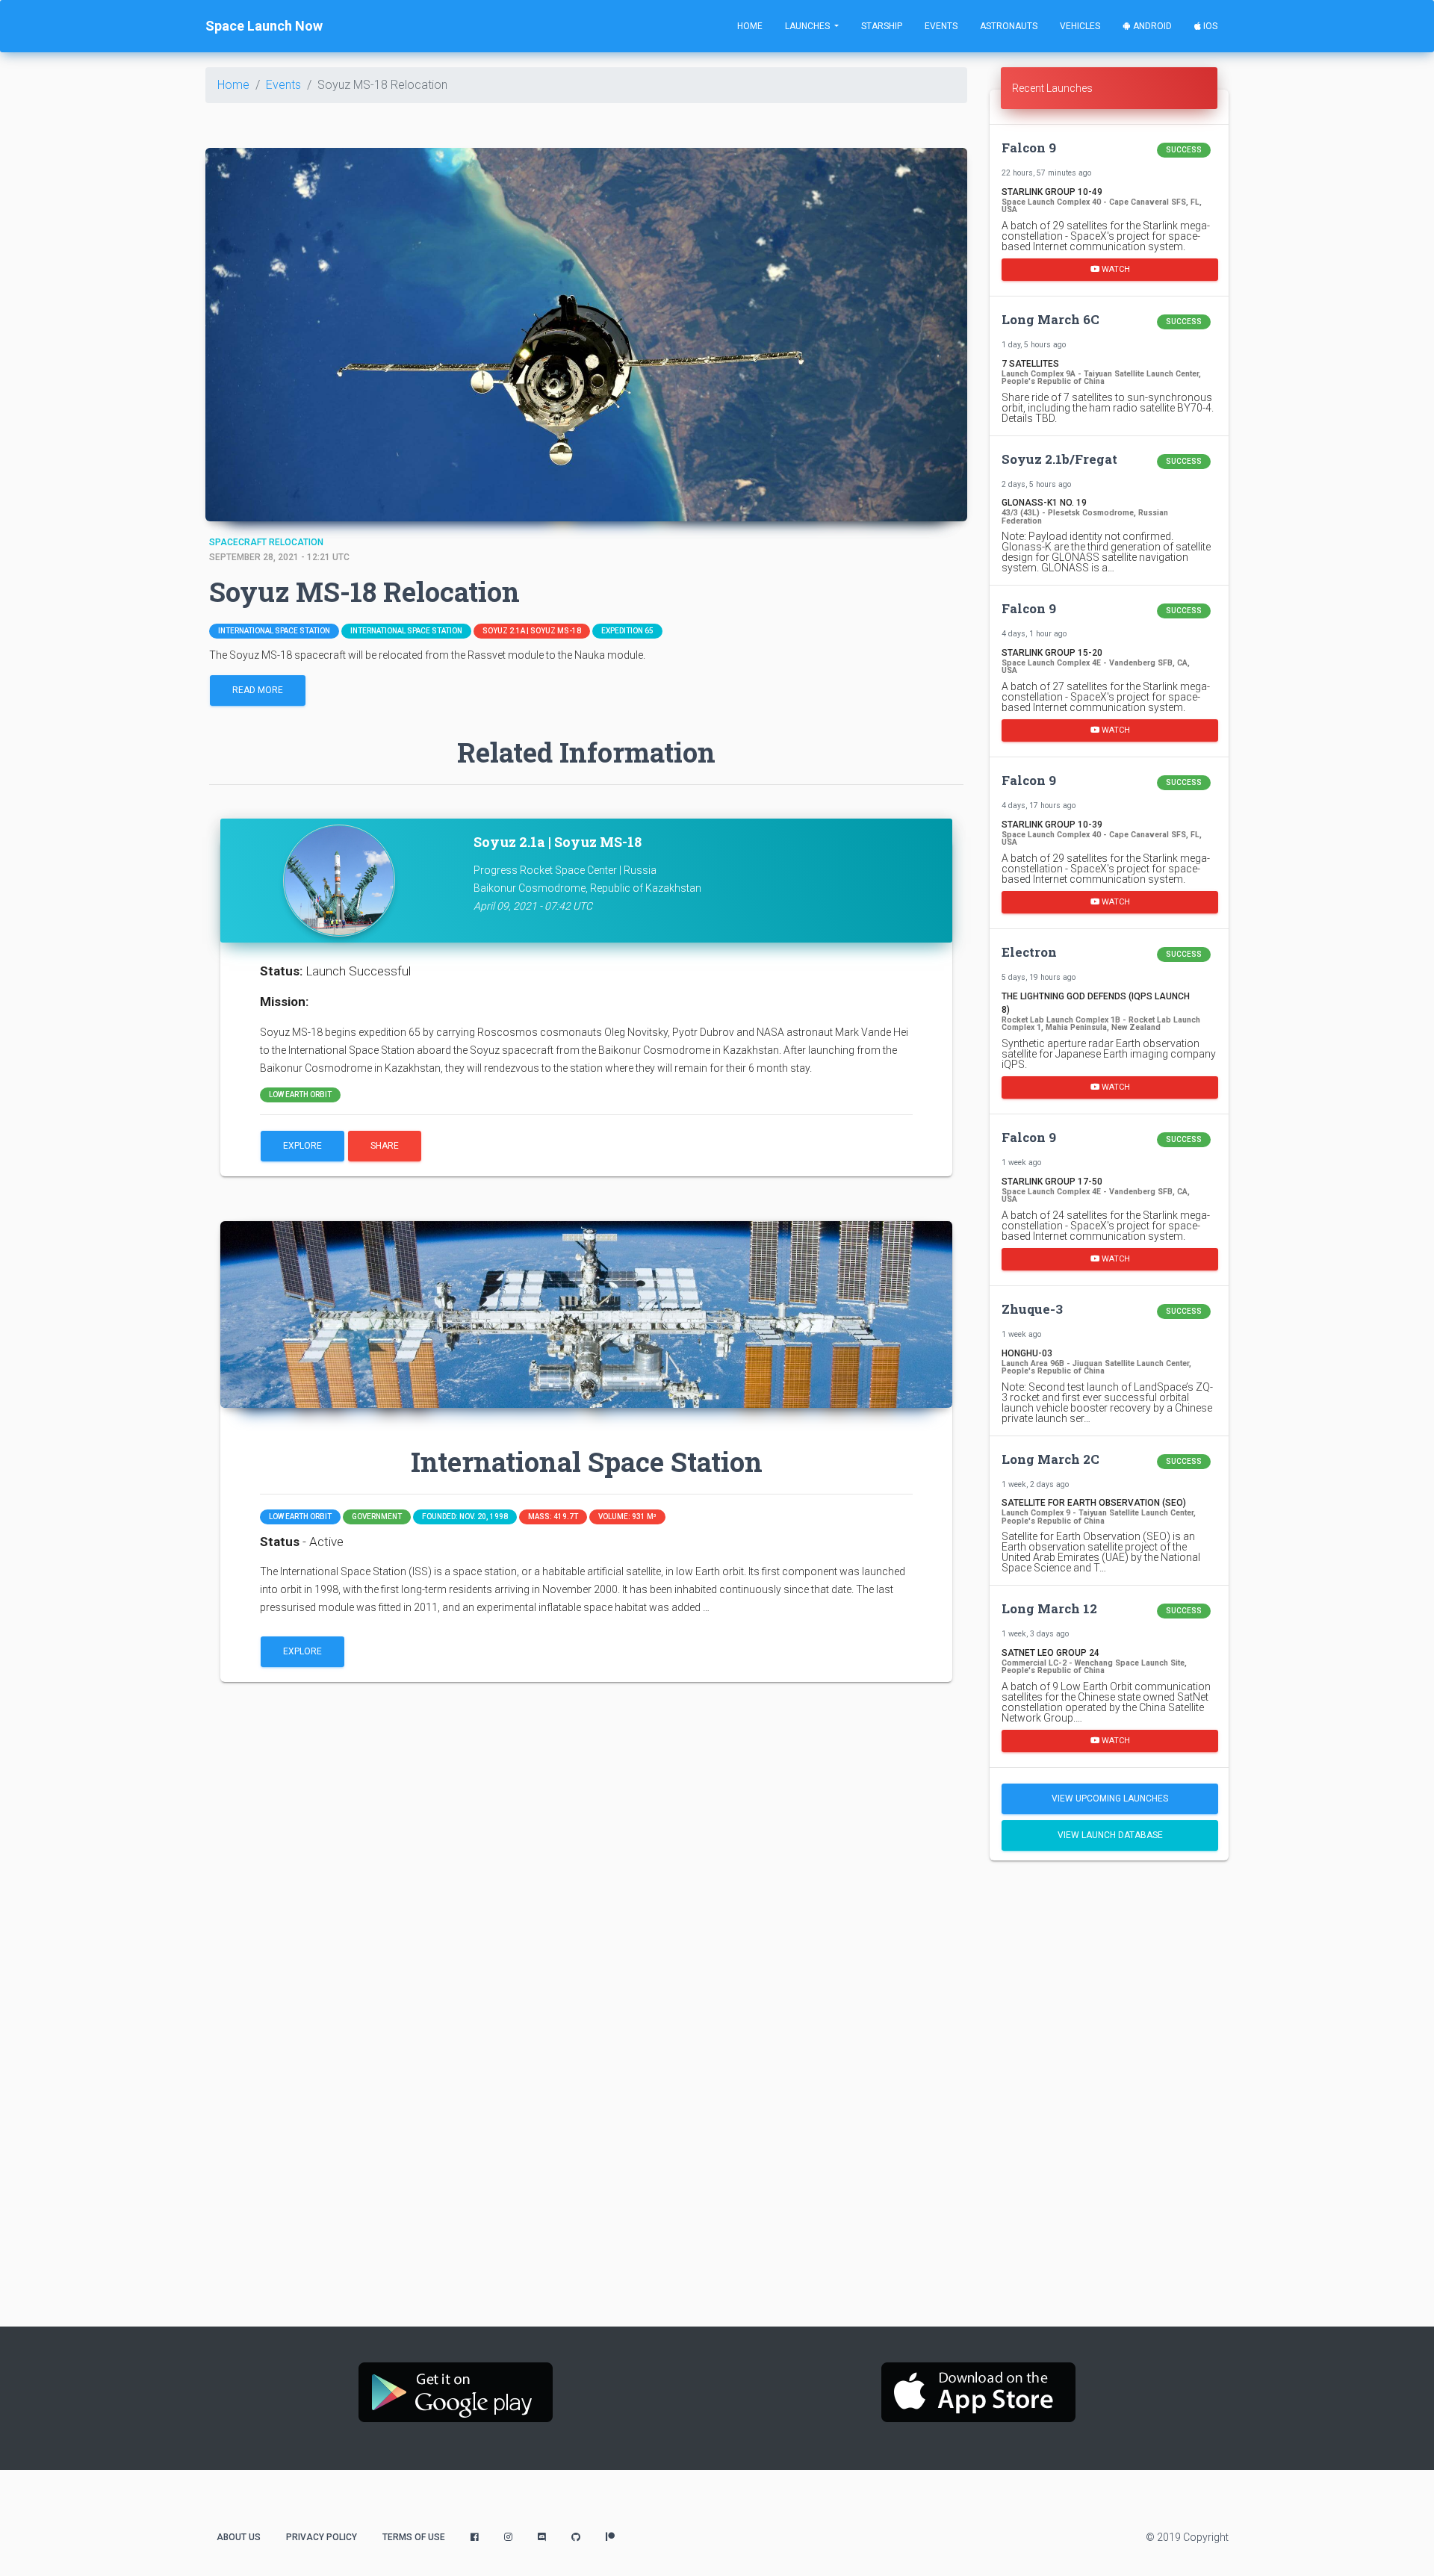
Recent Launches (1052, 88)
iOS (1209, 26)
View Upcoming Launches (1110, 1798)
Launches (808, 26)
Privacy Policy (322, 2537)
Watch (1115, 269)
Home (750, 26)
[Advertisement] (1109, 1976)
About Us (239, 2537)
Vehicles (1080, 26)
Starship (882, 26)
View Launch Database (1110, 1835)
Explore (302, 1146)
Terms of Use (414, 2537)
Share (385, 1146)
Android (1151, 26)
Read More (258, 690)
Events (941, 26)
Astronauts (1009, 26)
